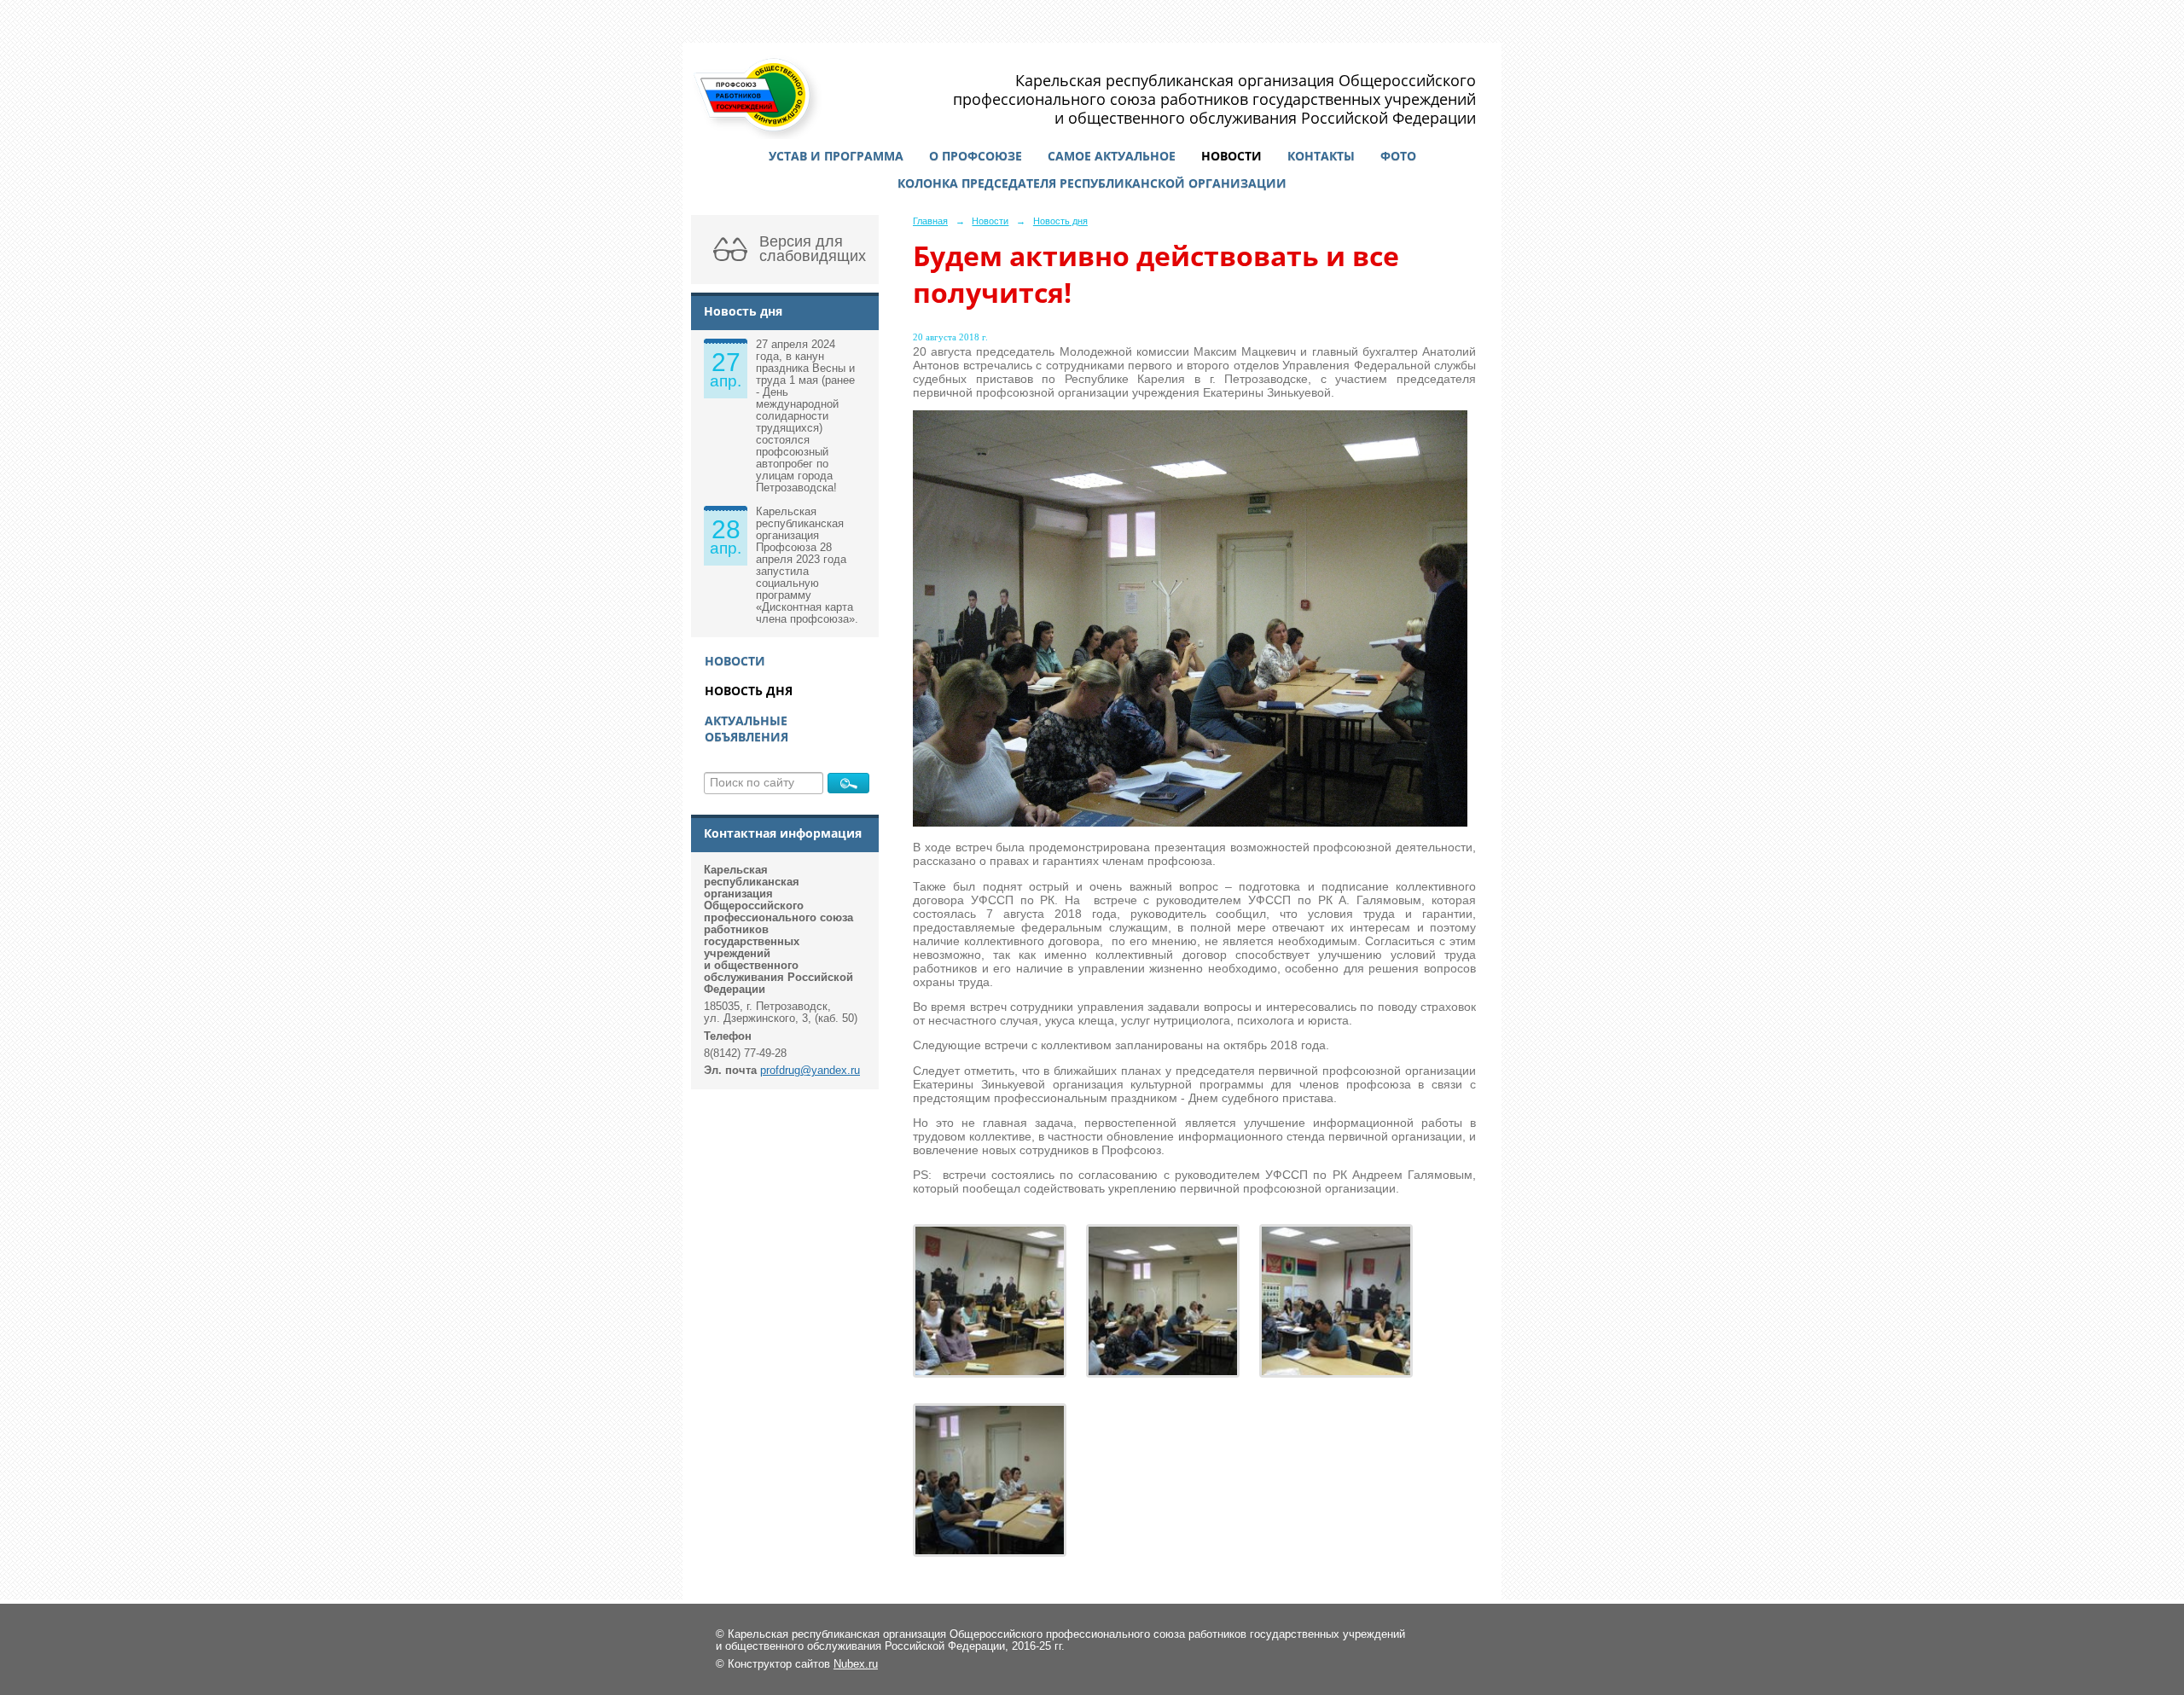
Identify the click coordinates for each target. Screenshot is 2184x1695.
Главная (930, 221)
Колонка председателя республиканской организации (1092, 183)
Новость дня (749, 691)
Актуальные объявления (746, 729)
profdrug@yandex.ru (810, 1071)
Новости (1231, 156)
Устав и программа (836, 156)
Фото (1398, 156)
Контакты (1321, 156)
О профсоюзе (976, 156)
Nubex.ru (856, 1664)
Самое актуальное (1112, 156)
